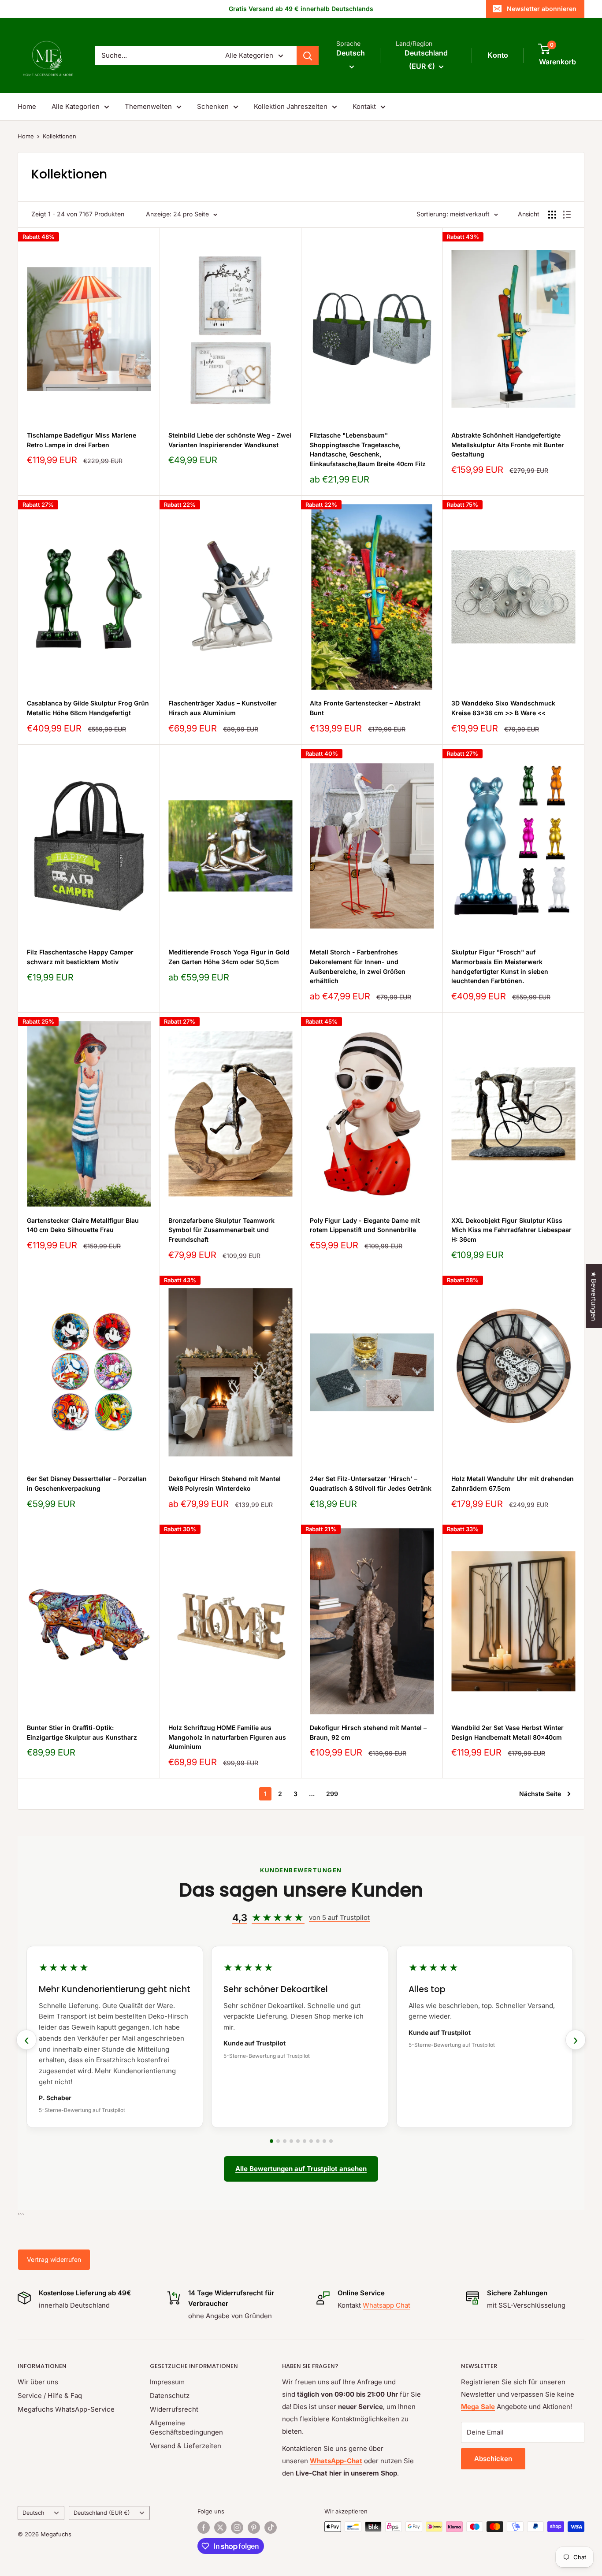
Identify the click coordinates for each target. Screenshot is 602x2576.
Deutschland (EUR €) (102, 2513)
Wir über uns (38, 2382)
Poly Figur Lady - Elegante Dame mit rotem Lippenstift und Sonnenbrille (365, 1225)
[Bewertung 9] (324, 2141)
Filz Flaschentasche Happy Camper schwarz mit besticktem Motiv (80, 957)
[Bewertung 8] (318, 2141)
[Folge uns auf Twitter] (220, 2528)
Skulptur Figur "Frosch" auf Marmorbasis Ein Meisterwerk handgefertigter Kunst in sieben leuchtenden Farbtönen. (500, 966)
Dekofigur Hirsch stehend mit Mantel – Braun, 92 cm (368, 1732)
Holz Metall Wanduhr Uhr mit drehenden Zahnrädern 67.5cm (513, 1483)
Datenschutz (170, 2396)
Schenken (213, 106)
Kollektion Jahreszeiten (291, 106)
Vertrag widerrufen (54, 2259)
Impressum (167, 2382)
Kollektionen (59, 136)
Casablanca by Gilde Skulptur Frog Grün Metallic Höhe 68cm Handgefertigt (88, 708)
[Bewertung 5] (298, 2141)
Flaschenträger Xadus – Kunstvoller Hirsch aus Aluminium (223, 708)
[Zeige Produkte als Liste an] (567, 215)
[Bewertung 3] (285, 2141)
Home (27, 106)
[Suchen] (308, 56)
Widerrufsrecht (174, 2409)
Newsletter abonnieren (542, 9)
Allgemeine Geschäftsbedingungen (186, 2428)
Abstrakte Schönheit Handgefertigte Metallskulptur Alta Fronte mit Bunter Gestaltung (508, 445)
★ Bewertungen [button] (594, 1296)
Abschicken (493, 2459)
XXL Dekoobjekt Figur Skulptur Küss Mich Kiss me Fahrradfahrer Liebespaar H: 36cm (511, 1230)
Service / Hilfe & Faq (50, 2396)
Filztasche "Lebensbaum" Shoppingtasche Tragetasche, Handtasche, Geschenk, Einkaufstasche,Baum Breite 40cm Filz (368, 449)
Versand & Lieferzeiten (186, 2446)
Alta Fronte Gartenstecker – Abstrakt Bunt (365, 708)
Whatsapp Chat (386, 2305)
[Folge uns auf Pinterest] (254, 2528)
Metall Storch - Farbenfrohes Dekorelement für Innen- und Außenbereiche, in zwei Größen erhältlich (358, 966)
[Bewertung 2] (278, 2141)
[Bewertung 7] (311, 2141)
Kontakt (364, 106)
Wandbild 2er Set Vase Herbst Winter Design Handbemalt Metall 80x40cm (507, 1732)
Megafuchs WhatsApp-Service (66, 2409)
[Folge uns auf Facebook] (204, 2528)
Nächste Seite (540, 1794)
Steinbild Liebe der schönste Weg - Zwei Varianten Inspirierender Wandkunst (230, 440)
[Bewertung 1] (271, 2141)
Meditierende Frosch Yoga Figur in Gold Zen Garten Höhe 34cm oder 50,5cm (229, 957)
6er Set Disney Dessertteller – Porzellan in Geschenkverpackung (87, 1483)
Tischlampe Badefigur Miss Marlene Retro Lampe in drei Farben (82, 440)
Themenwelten (148, 106)
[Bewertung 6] (305, 2141)
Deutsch (33, 2513)
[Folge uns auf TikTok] (271, 2528)
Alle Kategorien (76, 106)
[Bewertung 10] (331, 2141)
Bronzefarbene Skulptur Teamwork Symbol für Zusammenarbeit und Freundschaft (221, 1230)
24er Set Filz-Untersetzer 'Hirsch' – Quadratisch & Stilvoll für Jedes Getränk (371, 1483)
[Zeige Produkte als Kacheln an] (552, 215)
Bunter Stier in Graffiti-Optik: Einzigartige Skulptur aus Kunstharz (82, 1732)
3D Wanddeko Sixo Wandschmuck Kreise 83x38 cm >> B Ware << (503, 708)
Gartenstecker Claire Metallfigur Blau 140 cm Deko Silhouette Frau (83, 1225)
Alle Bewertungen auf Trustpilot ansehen (301, 2169)
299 (332, 1794)
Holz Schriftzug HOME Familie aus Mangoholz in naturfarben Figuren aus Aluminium (227, 1737)
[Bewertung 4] (291, 2141)
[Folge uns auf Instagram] (237, 2528)
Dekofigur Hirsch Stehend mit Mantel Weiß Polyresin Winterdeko (225, 1483)
